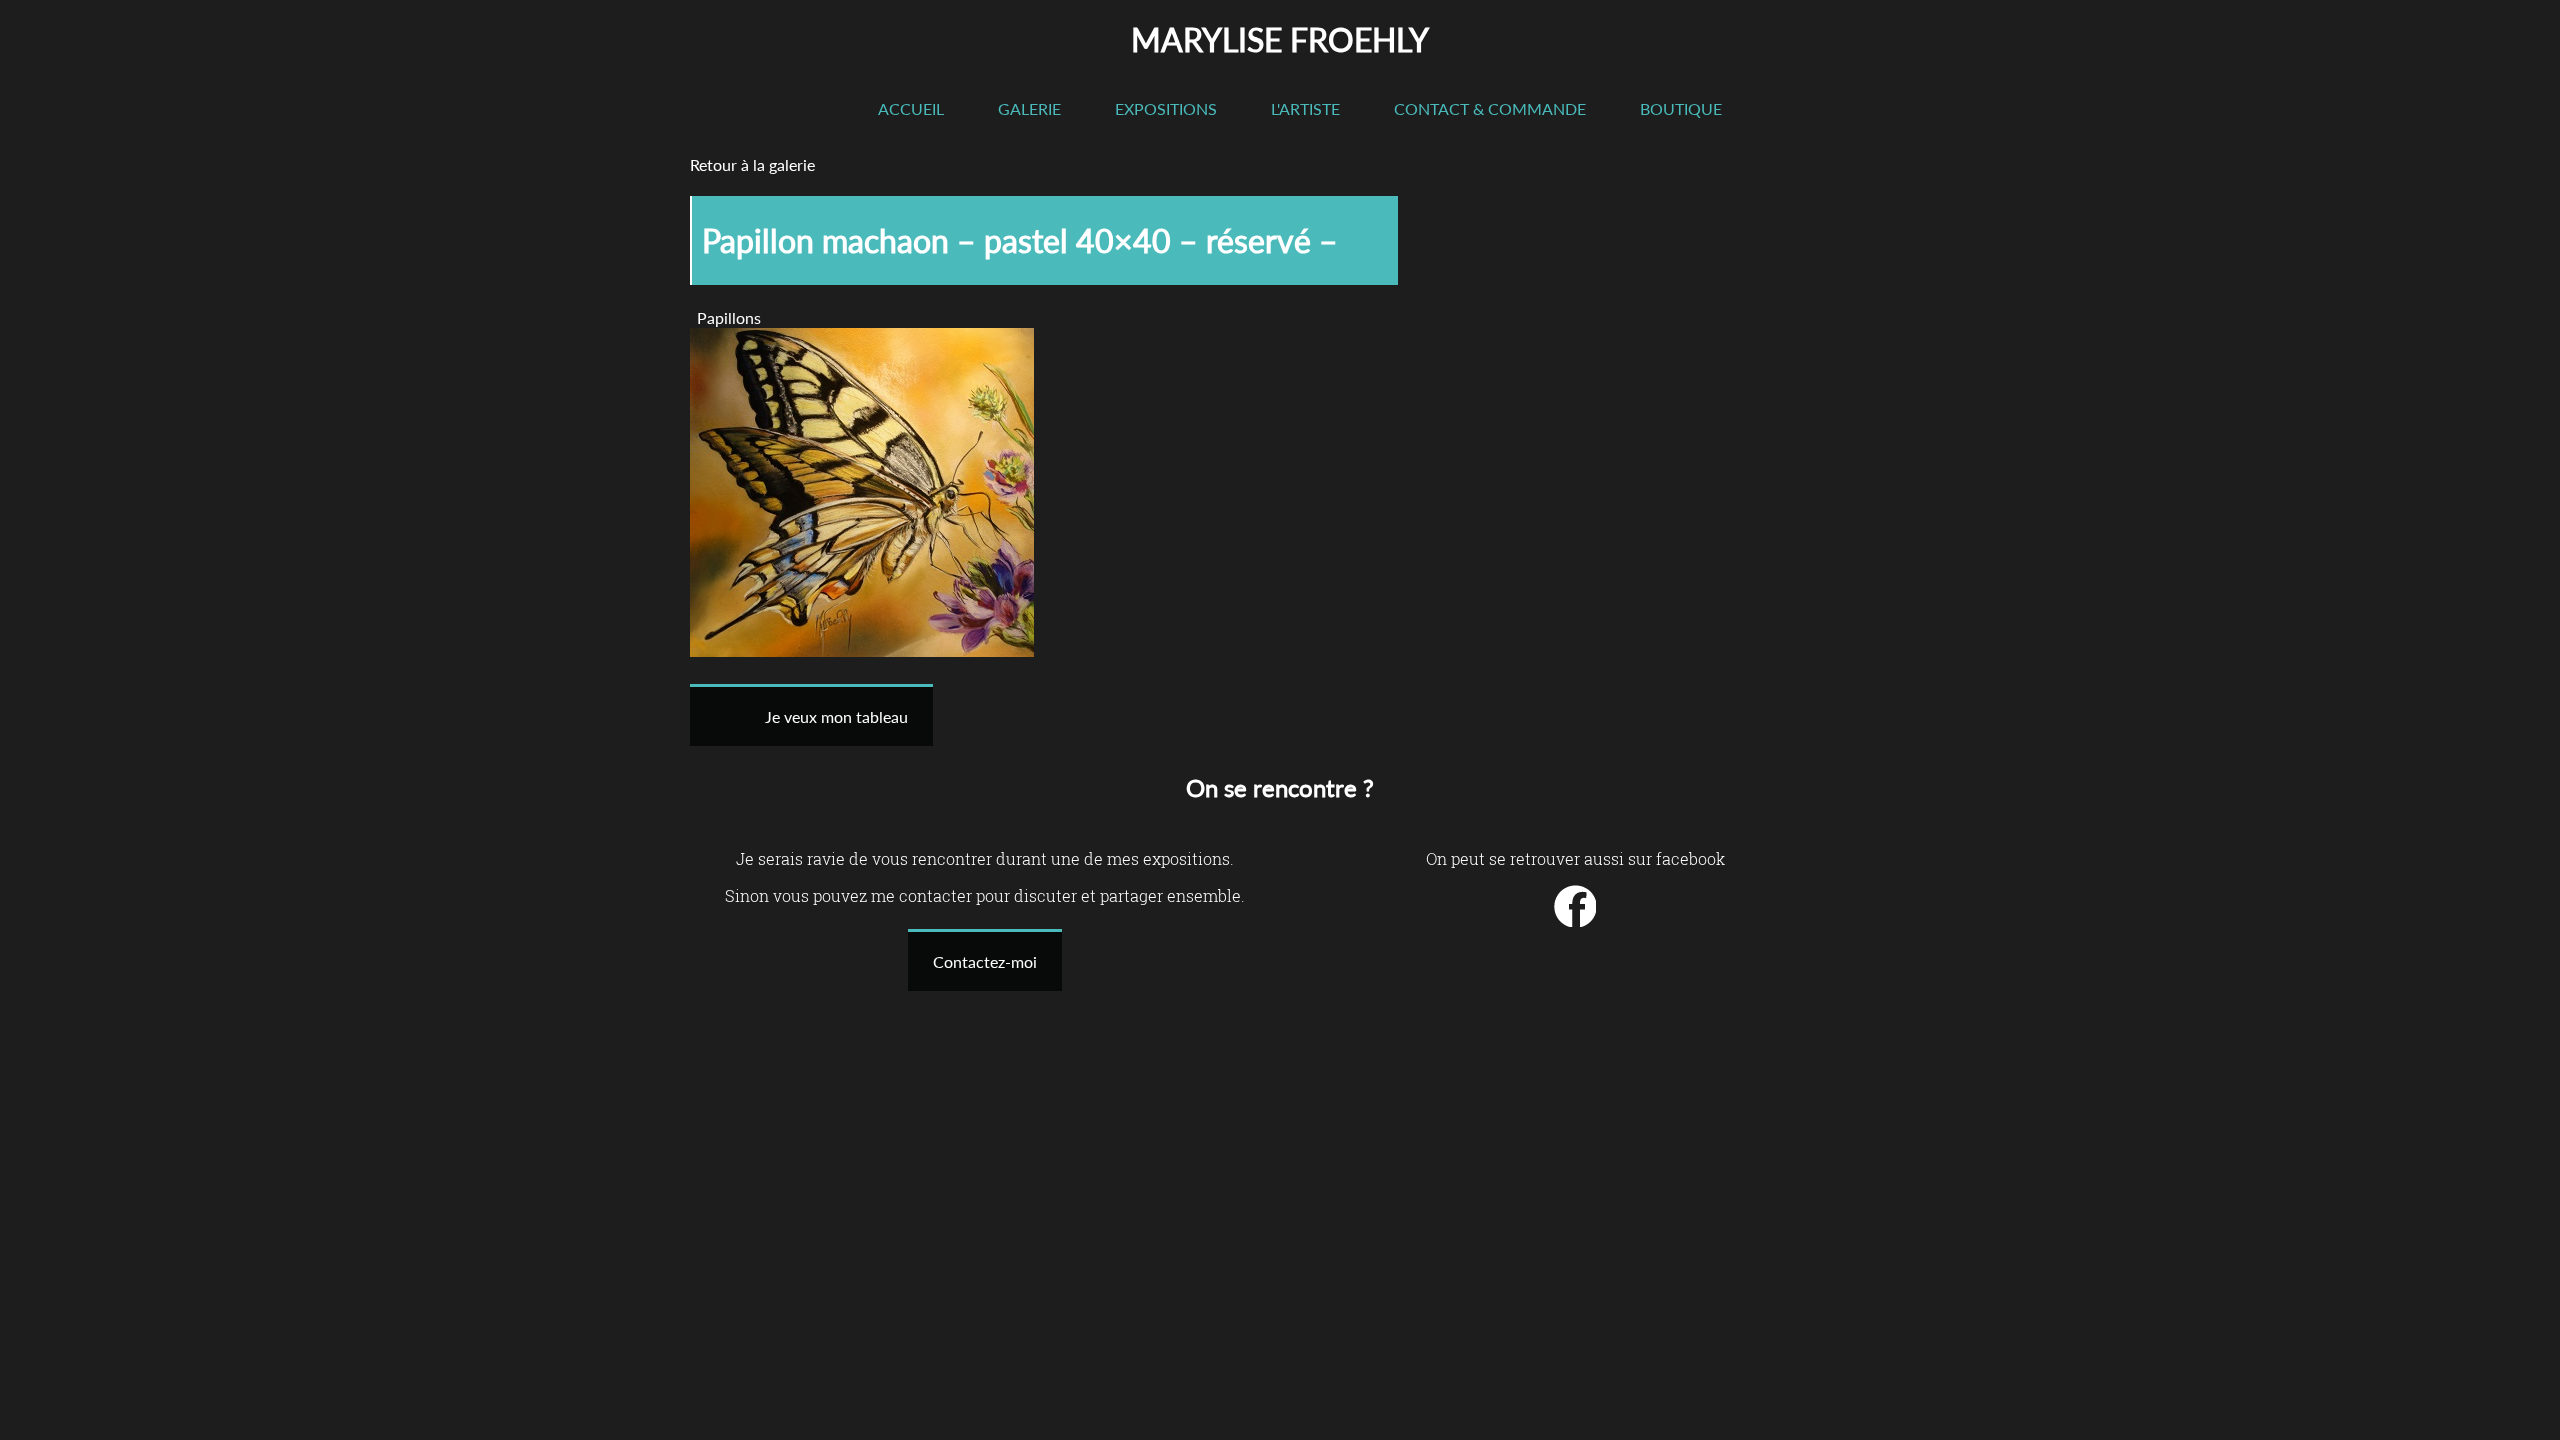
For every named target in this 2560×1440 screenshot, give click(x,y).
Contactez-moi (985, 961)
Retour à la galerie (752, 164)
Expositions (1166, 108)
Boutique (1681, 108)
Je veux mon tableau (836, 716)
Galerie (1029, 108)
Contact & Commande (1490, 108)
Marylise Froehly (1280, 39)
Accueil (911, 108)
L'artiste (1305, 108)
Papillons (729, 317)
